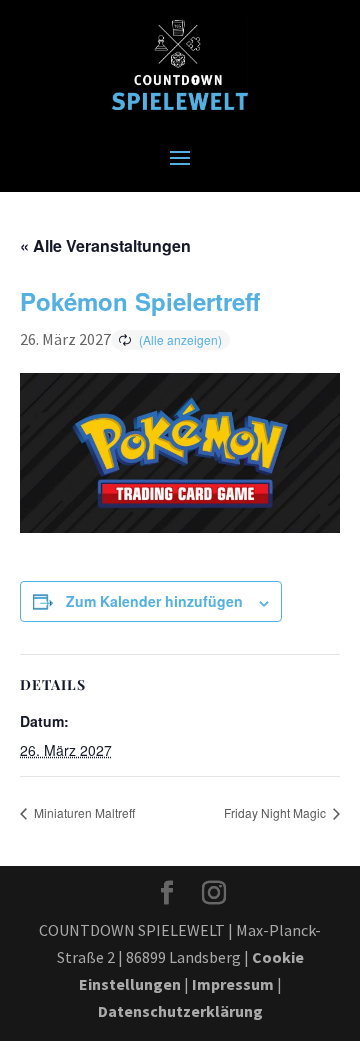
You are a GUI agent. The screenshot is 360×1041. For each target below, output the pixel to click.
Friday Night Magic (276, 812)
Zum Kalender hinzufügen (154, 601)
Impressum (233, 984)
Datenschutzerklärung (180, 1011)
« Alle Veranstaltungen (105, 245)
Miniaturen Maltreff (83, 812)
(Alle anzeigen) (180, 339)
